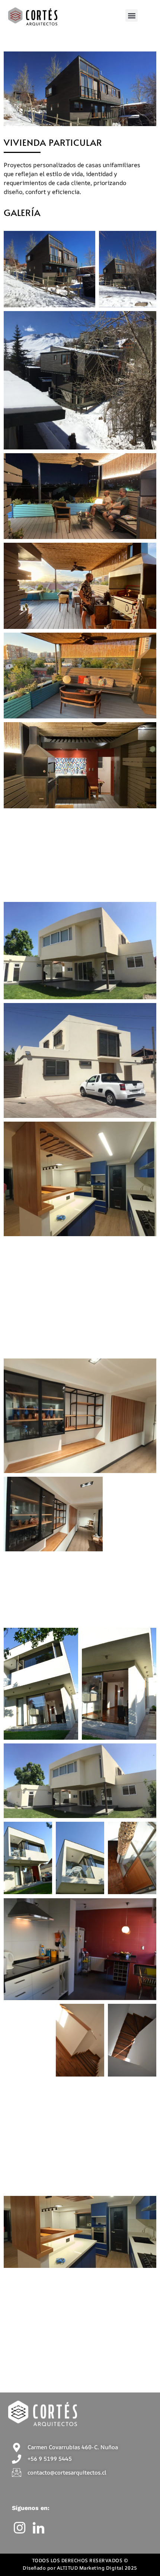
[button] (132, 15)
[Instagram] (21, 2528)
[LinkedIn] (40, 2528)
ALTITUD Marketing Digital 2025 (97, 2568)
